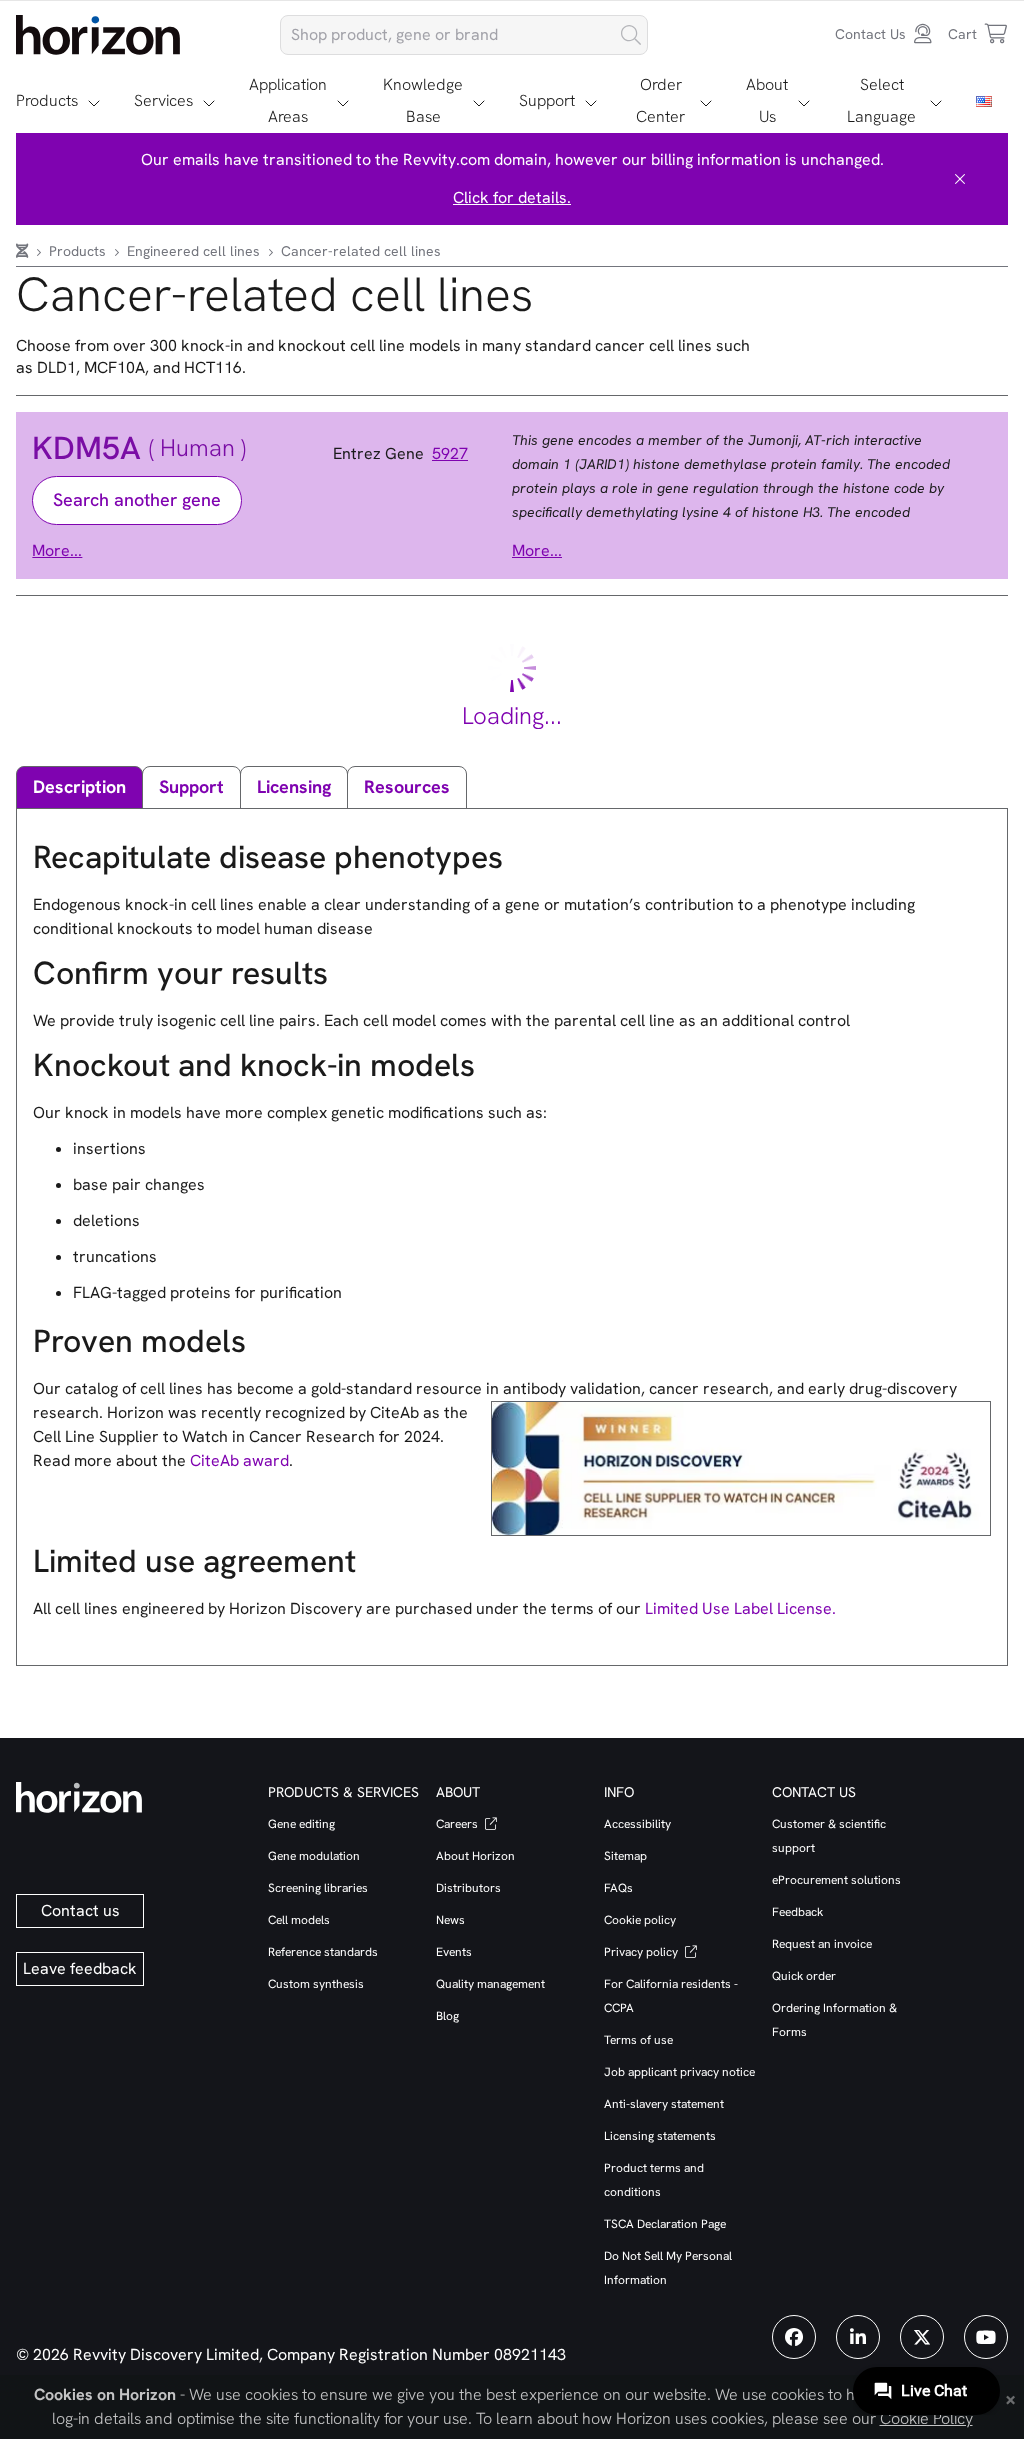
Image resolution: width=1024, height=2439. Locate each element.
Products (47, 100)
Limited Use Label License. (740, 1608)
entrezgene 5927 (400, 454)
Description (79, 786)
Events (454, 1952)
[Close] (960, 179)
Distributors (468, 1888)
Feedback (797, 1912)
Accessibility (637, 1824)
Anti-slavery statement (664, 2104)
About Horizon (475, 1856)
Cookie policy (640, 1920)
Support (547, 100)
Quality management (490, 1984)
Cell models (299, 1920)
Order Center (660, 100)
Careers (458, 1824)
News (450, 1920)
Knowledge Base (423, 100)
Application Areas (288, 100)
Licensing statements (660, 2136)
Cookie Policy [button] (926, 2418)
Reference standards (323, 1952)
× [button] (1010, 2398)
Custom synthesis (316, 1984)
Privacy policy (642, 1952)
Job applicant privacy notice (679, 2072)
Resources (407, 786)
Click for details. (512, 197)
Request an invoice (822, 1944)
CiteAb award (239, 1460)
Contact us (80, 1910)
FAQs (618, 1888)
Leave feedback (80, 1968)
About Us (767, 100)
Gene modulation (314, 1856)
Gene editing (301, 1824)
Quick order (804, 1976)
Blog (447, 2016)
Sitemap (625, 1856)
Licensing (294, 786)
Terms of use (638, 2040)
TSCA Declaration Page (665, 2224)
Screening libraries (318, 1888)
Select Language (881, 100)
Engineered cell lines (195, 251)
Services (163, 100)
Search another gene (137, 499)
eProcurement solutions (836, 1880)
